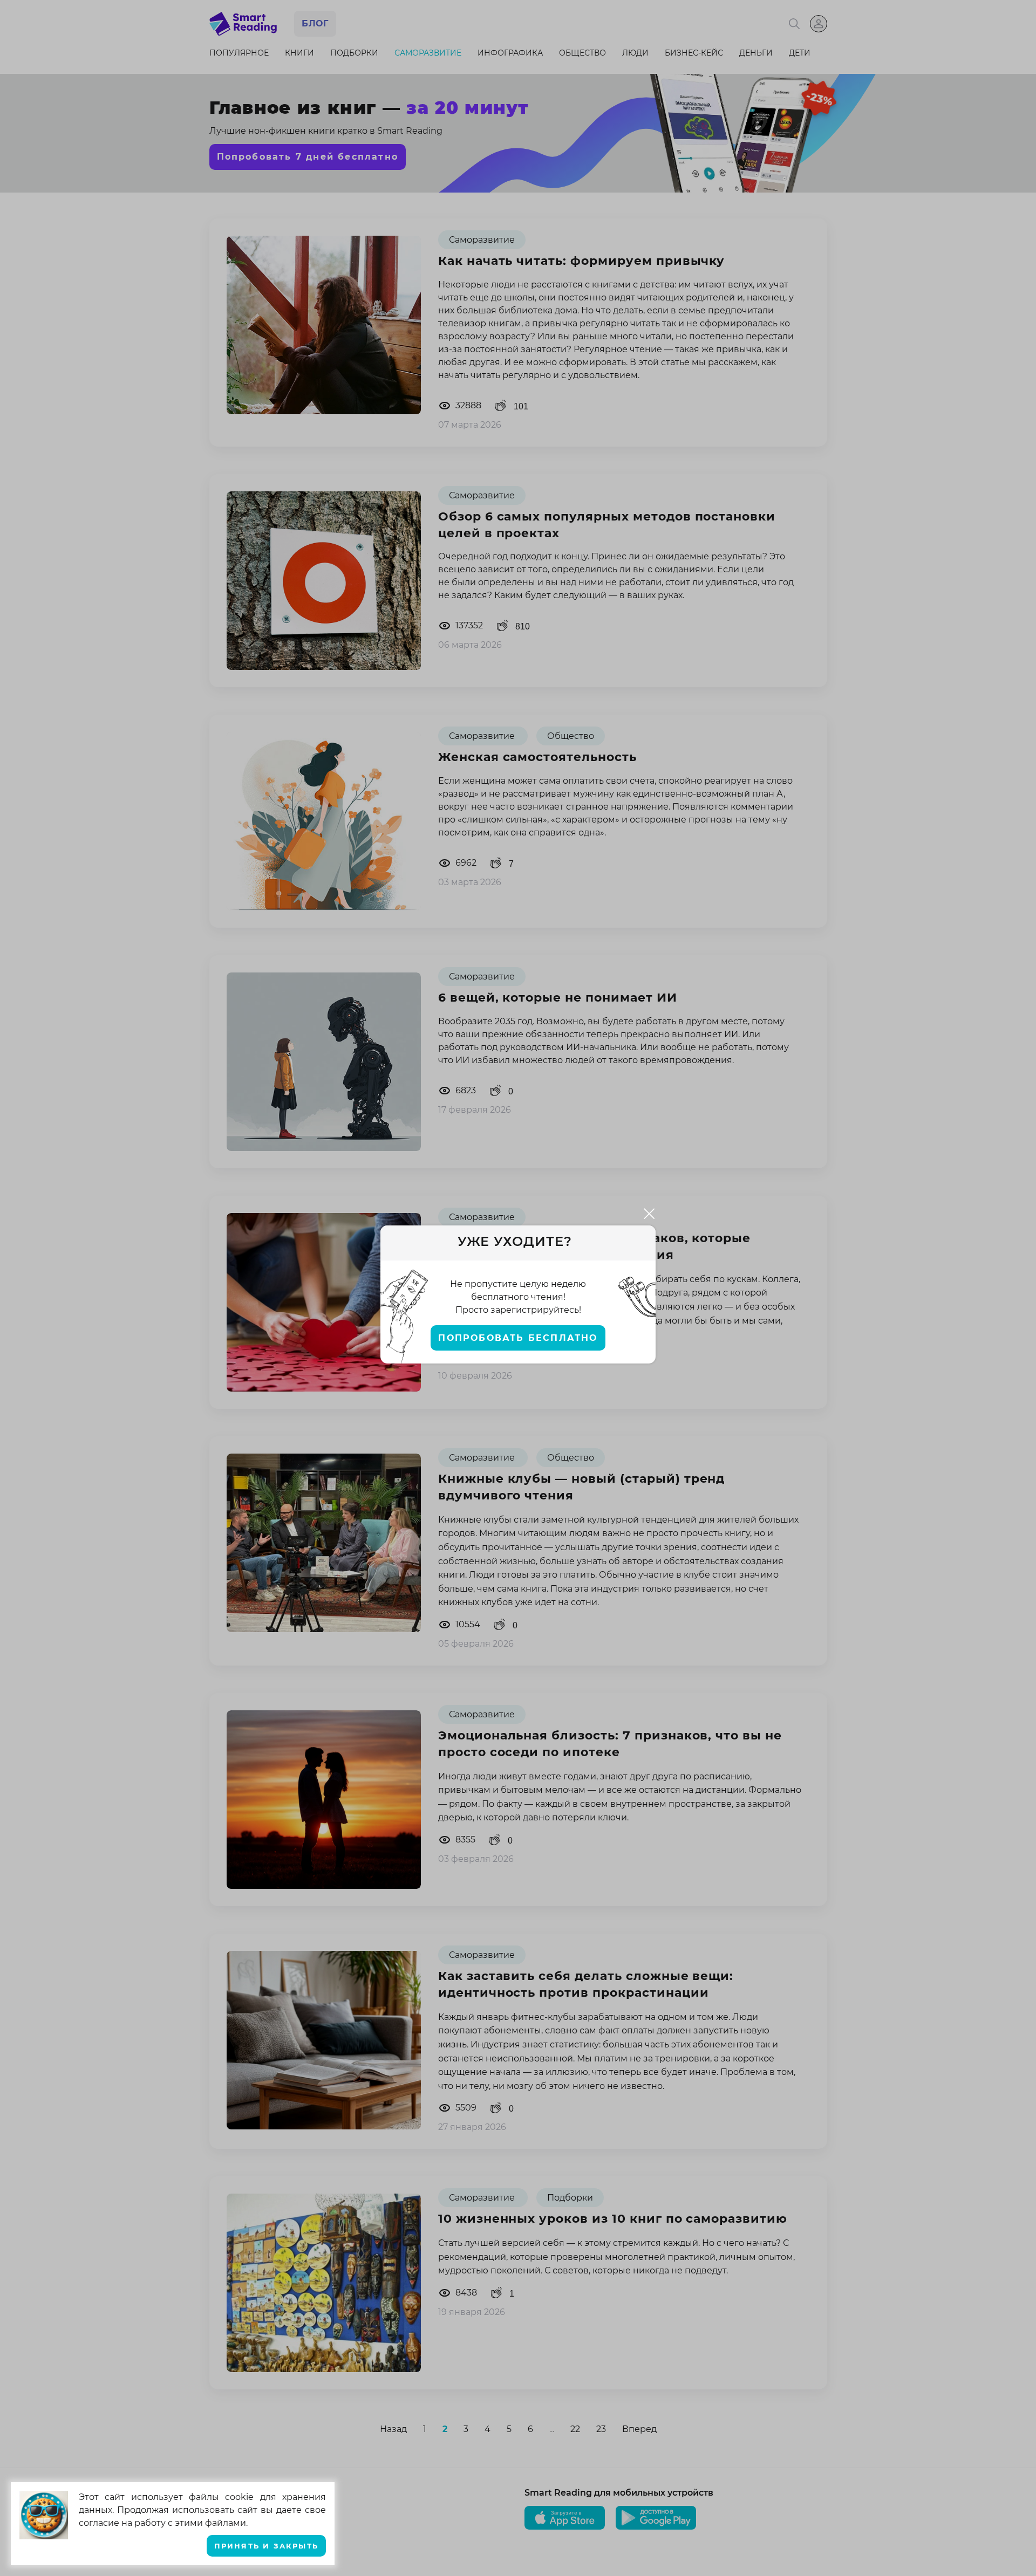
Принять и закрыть (266, 2546)
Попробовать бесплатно (518, 1338)
